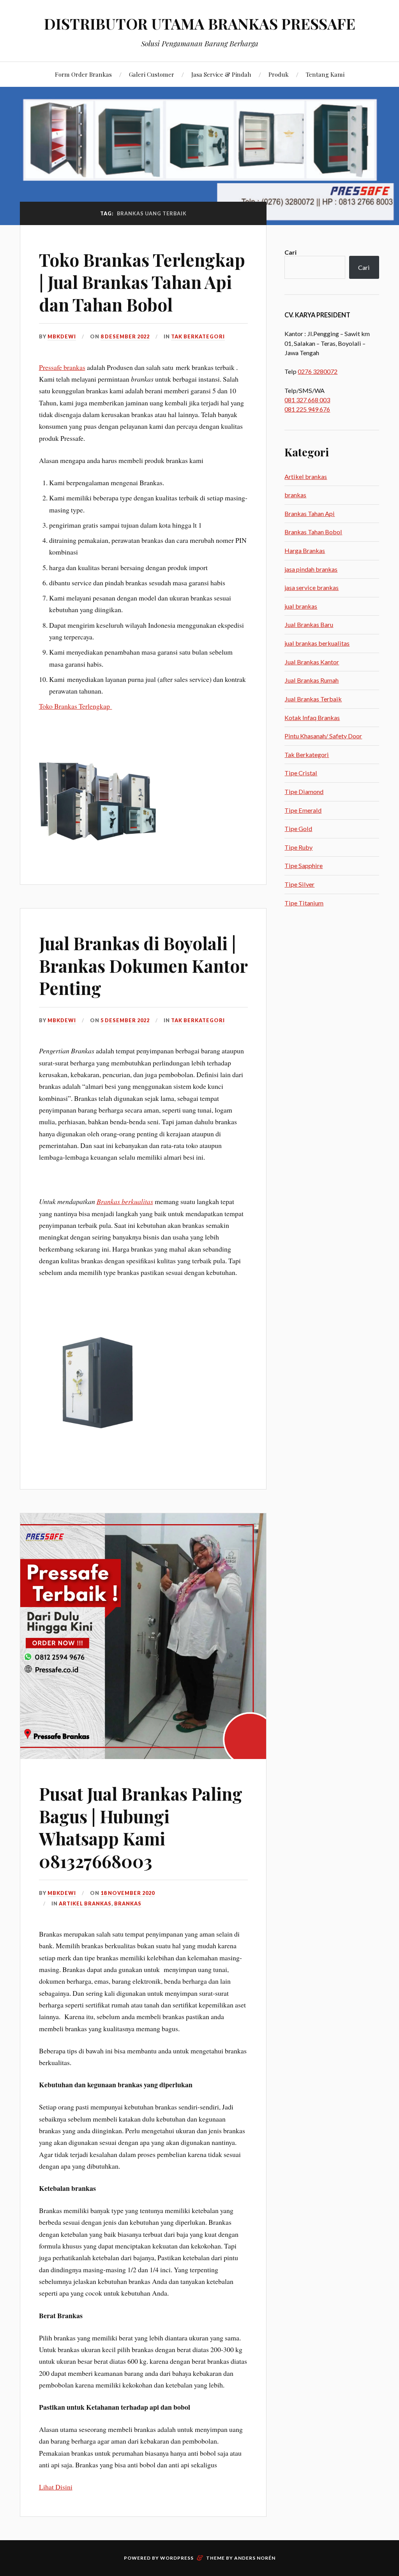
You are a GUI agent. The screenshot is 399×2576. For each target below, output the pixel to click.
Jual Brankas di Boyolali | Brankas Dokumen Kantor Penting (143, 965)
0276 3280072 (318, 371)
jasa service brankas (312, 587)
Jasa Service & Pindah (221, 74)
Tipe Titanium (304, 903)
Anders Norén (255, 2558)
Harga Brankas (305, 550)
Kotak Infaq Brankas (312, 718)
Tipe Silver (299, 884)
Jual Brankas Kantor (312, 662)
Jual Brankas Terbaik (313, 699)
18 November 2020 (128, 1893)
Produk (279, 74)
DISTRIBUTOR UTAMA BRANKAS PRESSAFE (200, 24)
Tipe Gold (298, 828)
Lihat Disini (56, 2487)
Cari (290, 252)
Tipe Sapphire (304, 865)
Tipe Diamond (304, 791)
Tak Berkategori (198, 336)
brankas (128, 1903)
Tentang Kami (325, 74)
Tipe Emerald (303, 810)
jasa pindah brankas (311, 569)
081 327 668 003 (307, 400)
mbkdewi (62, 336)
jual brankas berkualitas (317, 643)
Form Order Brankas (83, 74)
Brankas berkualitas (125, 1201)
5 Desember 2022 (125, 1020)
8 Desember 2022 (125, 336)
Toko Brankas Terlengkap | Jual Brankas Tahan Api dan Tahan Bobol (142, 282)
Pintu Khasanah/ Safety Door (323, 736)
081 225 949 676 (307, 409)
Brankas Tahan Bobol (313, 532)
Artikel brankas (85, 1903)
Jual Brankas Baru (309, 624)
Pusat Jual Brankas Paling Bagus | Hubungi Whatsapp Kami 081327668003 (141, 1827)
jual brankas (301, 606)
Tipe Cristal (301, 773)
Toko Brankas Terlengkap (76, 706)
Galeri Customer (152, 74)
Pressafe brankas (62, 367)
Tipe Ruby (298, 847)
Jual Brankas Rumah (312, 680)
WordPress (177, 2558)
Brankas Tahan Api (310, 513)
